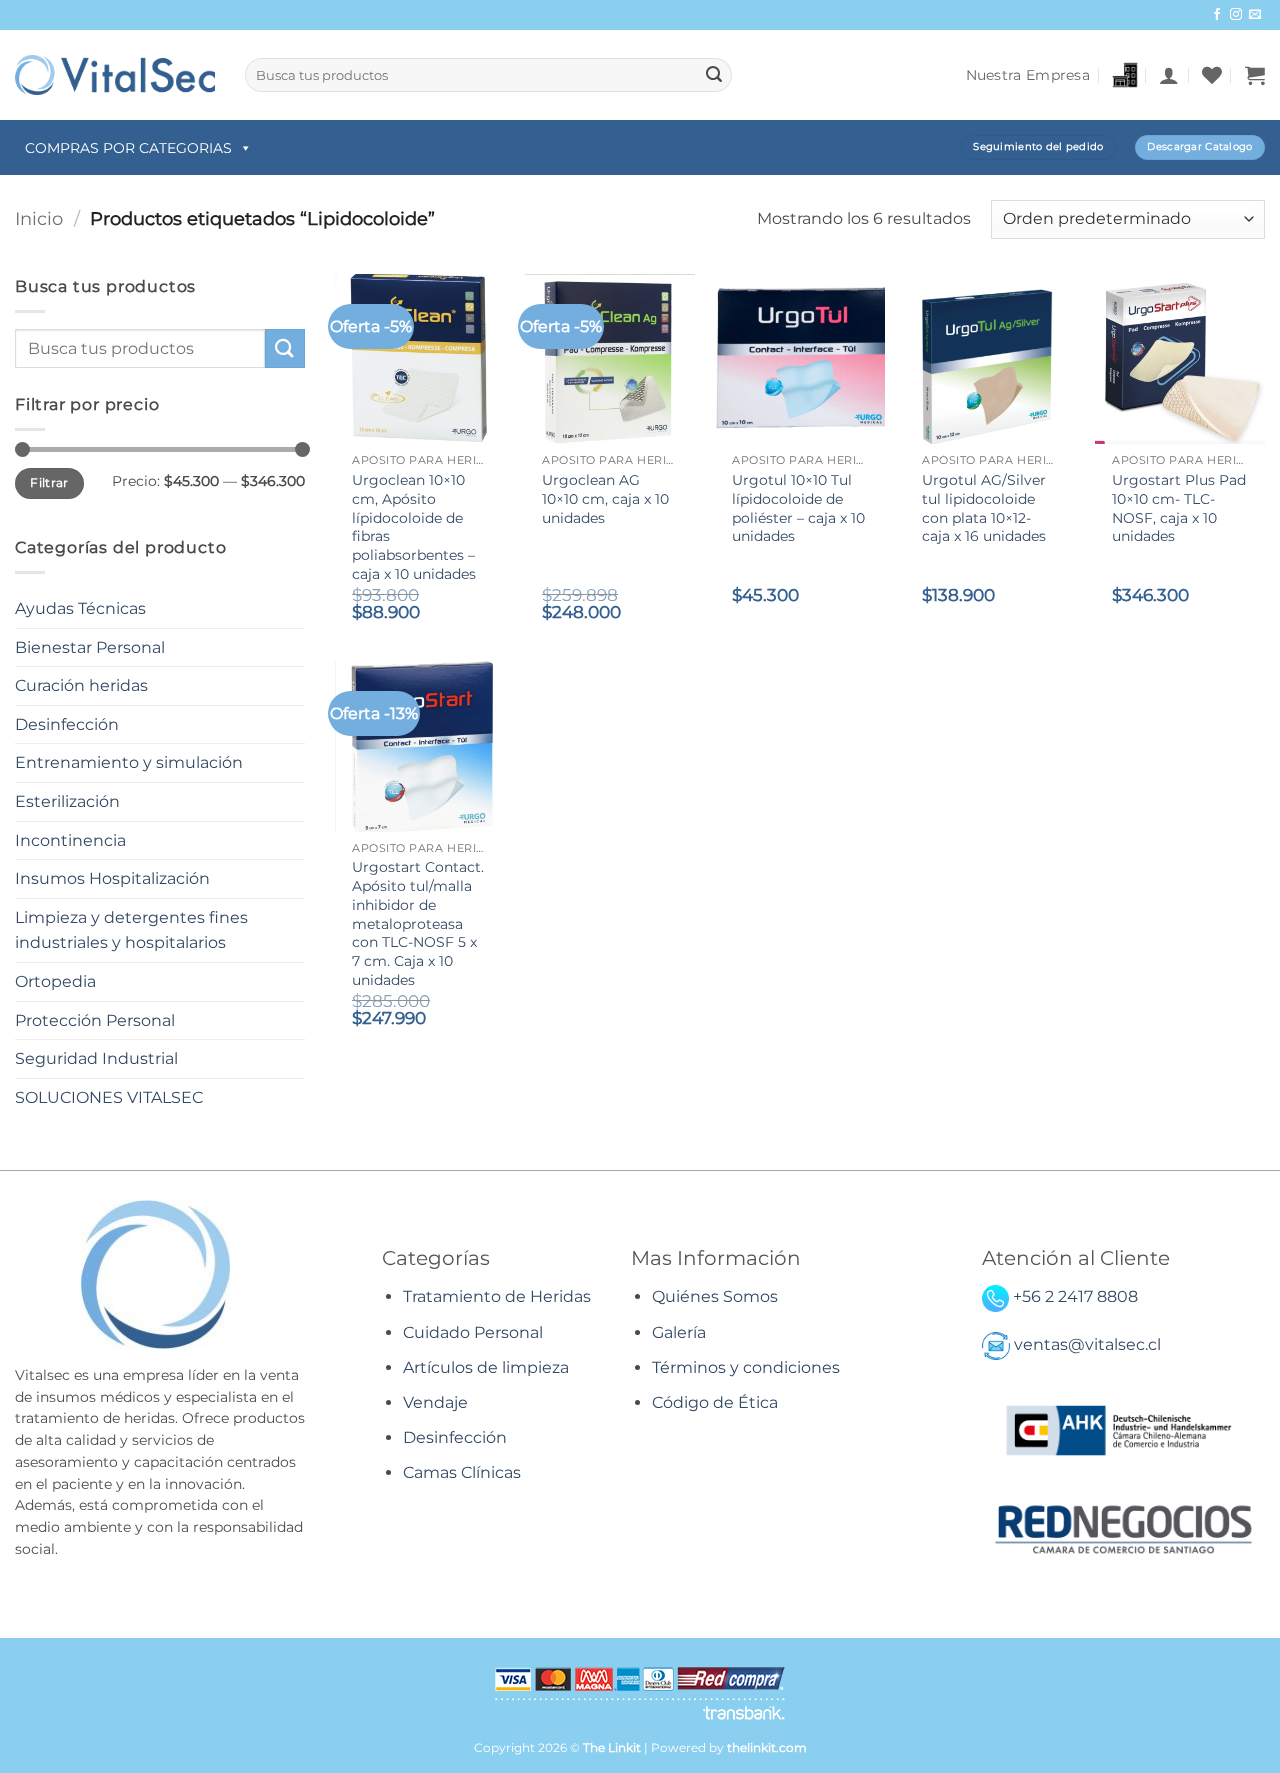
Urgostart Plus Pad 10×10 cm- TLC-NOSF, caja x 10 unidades (1179, 508)
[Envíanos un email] (1255, 15)
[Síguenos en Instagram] (1236, 15)
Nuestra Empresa (1028, 75)
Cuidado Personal (473, 1332)
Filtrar (49, 482)
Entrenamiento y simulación (129, 762)
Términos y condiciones (746, 1367)
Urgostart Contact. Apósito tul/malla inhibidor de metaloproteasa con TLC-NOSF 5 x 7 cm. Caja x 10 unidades (418, 923)
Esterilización (67, 801)
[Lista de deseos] (1212, 75)
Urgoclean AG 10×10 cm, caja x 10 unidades (605, 498)
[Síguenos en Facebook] (1217, 15)
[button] (1169, 75)
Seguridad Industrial (96, 1058)
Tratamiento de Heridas (497, 1296)
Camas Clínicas (462, 1472)
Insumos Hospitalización (112, 878)
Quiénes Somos (715, 1296)
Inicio (39, 218)
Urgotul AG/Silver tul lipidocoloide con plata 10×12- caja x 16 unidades (984, 508)
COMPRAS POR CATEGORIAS (128, 148)
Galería (679, 1332)
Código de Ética (715, 1402)
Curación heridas (81, 685)
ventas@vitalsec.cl (1087, 1345)
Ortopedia (55, 981)
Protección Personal (95, 1020)
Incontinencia (70, 840)
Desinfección (67, 724)
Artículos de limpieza (486, 1367)
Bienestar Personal (90, 647)
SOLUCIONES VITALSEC (109, 1097)
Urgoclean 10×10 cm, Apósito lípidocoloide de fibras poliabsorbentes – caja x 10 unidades (414, 527)
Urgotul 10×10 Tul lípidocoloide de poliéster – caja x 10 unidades (798, 508)
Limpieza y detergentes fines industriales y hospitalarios (131, 930)
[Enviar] (714, 75)
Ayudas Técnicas (80, 608)
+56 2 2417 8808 (1075, 1296)
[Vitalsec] (115, 74)
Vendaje (435, 1402)
